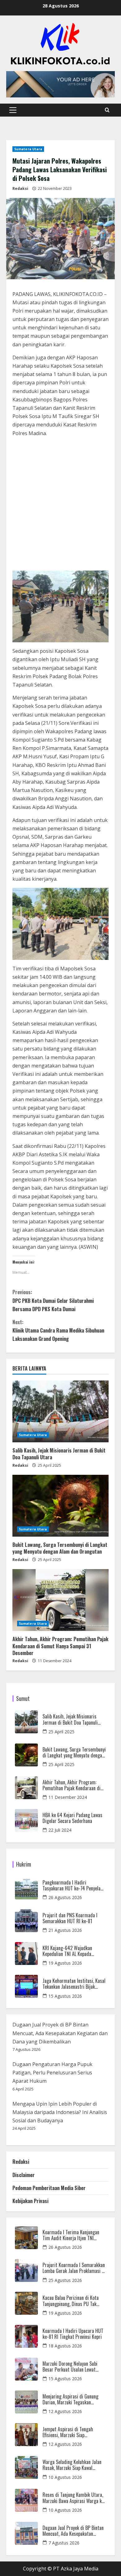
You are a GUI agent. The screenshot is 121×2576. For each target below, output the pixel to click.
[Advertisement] (60, 505)
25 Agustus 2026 (65, 2280)
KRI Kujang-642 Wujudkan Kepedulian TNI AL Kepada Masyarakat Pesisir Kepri (67, 1951)
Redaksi (20, 188)
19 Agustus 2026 (65, 1963)
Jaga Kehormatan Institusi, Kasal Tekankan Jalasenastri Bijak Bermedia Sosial (74, 1984)
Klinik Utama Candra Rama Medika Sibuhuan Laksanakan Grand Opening (58, 1330)
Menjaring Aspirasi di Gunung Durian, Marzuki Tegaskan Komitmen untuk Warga (70, 2399)
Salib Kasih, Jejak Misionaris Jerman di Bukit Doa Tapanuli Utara (59, 1454)
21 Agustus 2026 (65, 1930)
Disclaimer (24, 2175)
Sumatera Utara (28, 149)
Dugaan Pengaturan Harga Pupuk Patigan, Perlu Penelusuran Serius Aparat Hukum (52, 2073)
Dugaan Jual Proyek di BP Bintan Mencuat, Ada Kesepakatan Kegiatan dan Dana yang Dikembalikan (60, 2033)
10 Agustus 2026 (65, 2477)
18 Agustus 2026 (65, 2346)
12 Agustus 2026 (65, 2411)
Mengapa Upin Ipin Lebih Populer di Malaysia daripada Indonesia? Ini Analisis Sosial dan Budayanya (60, 2112)
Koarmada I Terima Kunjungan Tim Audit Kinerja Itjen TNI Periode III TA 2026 (71, 2235)
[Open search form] (107, 110)
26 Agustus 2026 (65, 1897)
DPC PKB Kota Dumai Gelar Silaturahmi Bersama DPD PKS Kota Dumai (53, 1300)
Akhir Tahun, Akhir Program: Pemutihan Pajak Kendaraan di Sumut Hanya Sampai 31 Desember (60, 1646)
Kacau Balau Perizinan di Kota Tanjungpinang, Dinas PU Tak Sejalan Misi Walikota (71, 2301)
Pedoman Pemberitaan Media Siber (49, 2188)
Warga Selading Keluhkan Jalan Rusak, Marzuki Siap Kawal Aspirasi (72, 2465)
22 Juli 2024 (60, 1830)
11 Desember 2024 (68, 1797)
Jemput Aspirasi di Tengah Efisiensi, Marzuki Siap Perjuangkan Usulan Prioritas (70, 2432)
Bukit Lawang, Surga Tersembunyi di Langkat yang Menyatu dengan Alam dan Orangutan (60, 1548)
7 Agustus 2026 (64, 2543)
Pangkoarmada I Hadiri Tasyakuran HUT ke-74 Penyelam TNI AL (73, 1885)
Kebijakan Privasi (30, 2201)
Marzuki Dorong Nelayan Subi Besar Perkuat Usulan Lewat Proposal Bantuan (70, 2367)
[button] (13, 110)
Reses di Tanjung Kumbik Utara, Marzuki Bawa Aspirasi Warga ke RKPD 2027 (73, 2498)
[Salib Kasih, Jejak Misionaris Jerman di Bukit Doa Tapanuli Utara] (60, 1411)
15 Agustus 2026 (65, 1996)
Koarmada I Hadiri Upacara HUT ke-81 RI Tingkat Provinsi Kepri (73, 2334)
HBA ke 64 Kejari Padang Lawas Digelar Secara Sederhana (72, 1818)
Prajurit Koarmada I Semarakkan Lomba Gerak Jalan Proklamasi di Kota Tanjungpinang (74, 2268)
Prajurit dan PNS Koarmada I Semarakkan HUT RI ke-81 (70, 1918)
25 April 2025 (61, 1732)
